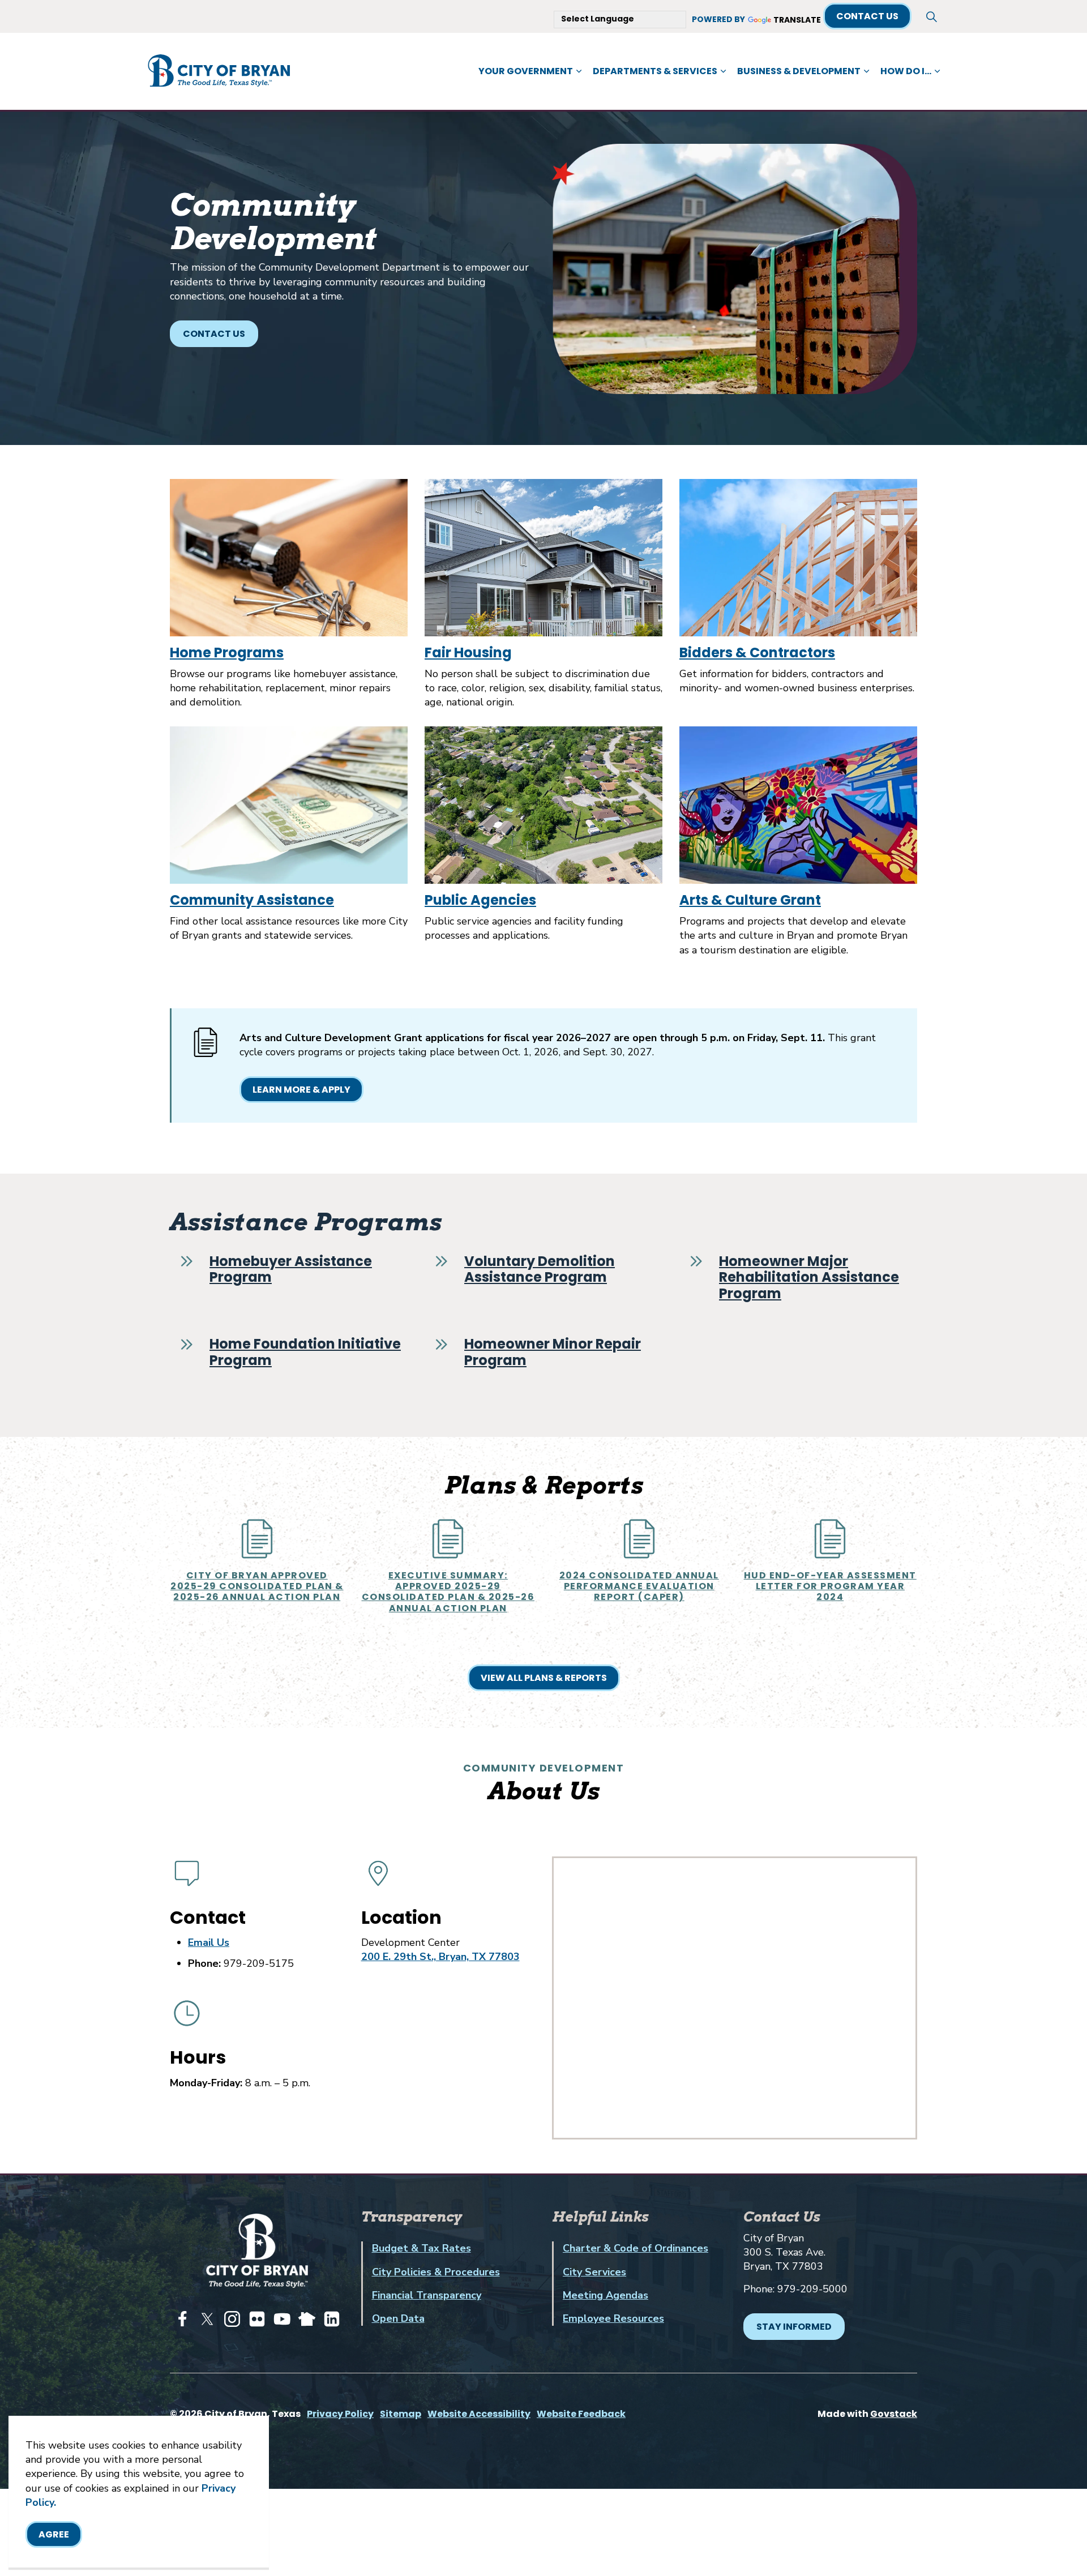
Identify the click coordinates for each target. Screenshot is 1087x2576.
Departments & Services (655, 71)
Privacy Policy (340, 2414)
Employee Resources (613, 2318)
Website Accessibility (479, 2414)
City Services (594, 2272)
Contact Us (867, 16)
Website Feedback (581, 2414)
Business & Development (799, 71)
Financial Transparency (427, 2295)
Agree (54, 2534)
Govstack (894, 2414)
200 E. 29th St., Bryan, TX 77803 (440, 1957)
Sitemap (401, 2414)
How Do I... (906, 71)
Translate (797, 20)
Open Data (398, 2318)
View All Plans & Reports (544, 1678)
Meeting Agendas (605, 2295)
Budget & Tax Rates (421, 2248)
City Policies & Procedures (436, 2272)
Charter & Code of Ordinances (635, 2248)
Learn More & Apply (301, 1090)
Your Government (526, 71)
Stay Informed (794, 2327)
